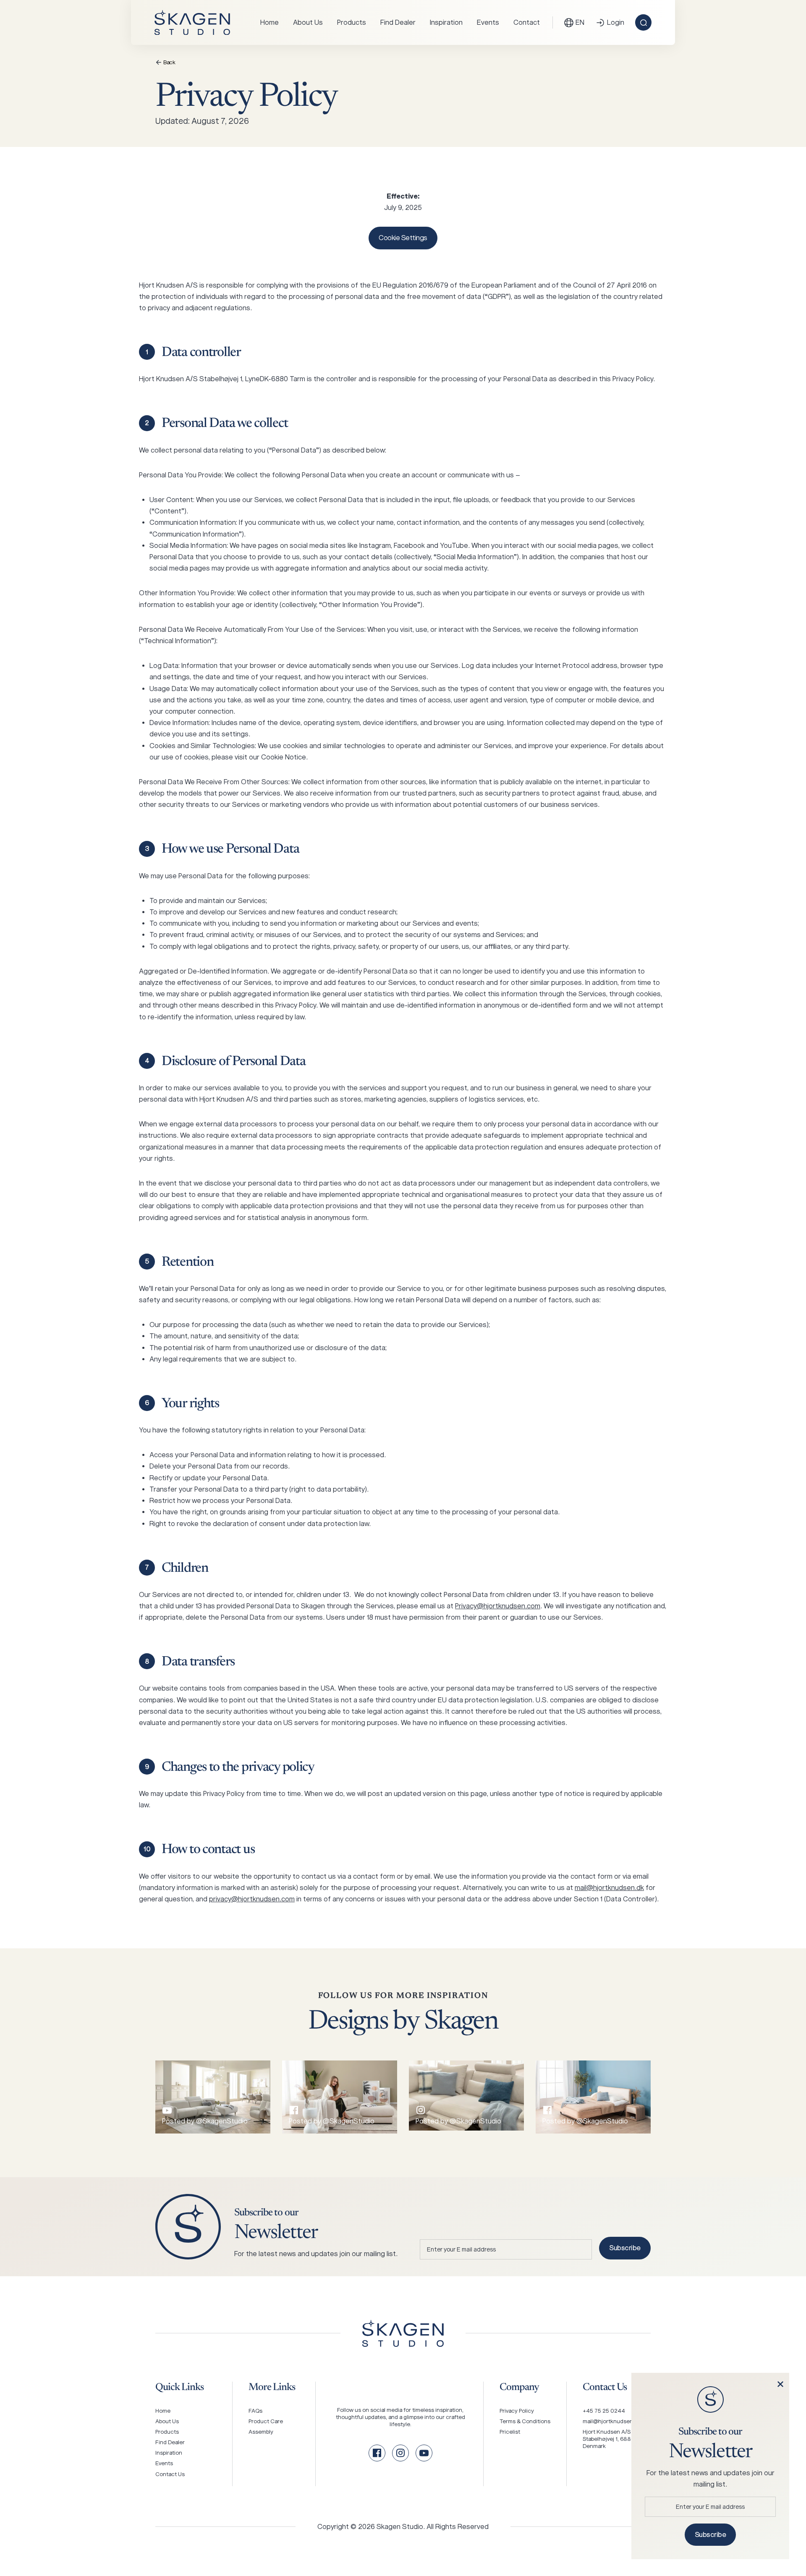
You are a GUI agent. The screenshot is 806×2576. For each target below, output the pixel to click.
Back (169, 62)
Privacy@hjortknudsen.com (498, 1606)
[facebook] (377, 2453)
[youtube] (424, 2453)
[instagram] (400, 2453)
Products (352, 22)
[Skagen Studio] (192, 22)
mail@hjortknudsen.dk (609, 1888)
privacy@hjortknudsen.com (252, 1899)
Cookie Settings (403, 238)
